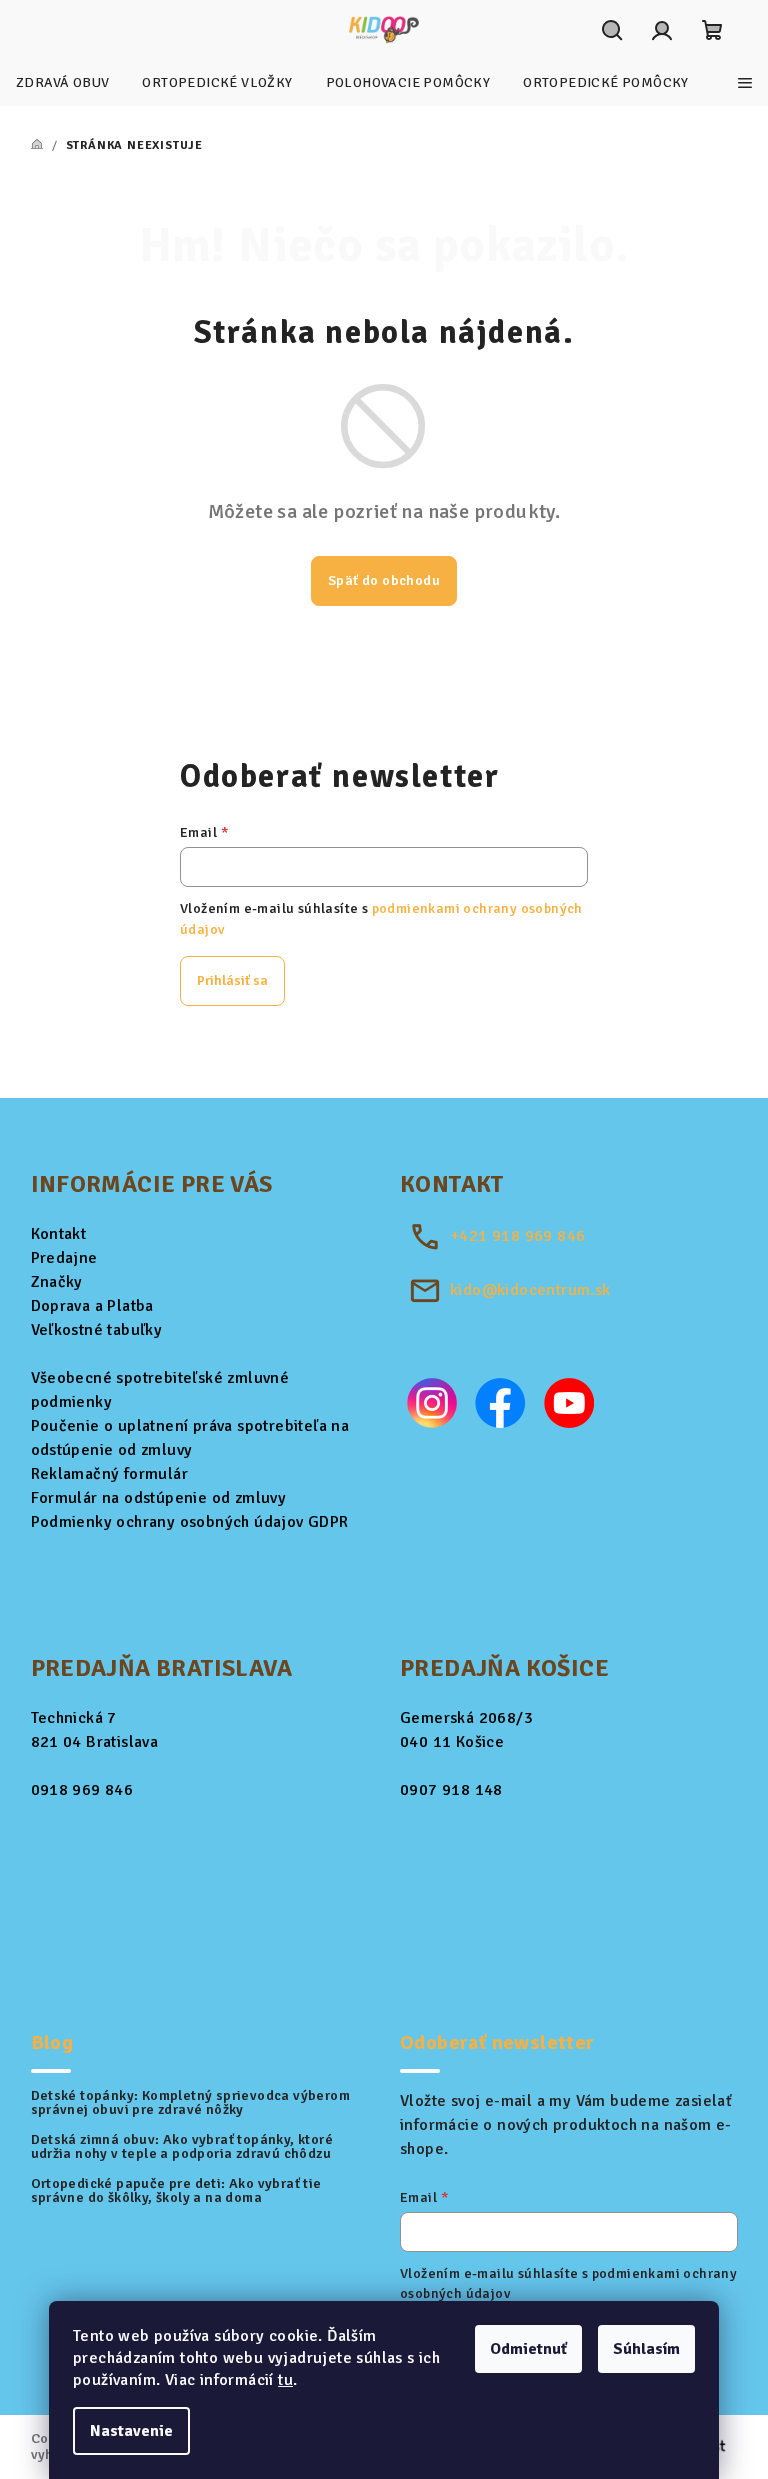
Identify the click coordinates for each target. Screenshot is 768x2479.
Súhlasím (646, 2349)
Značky (57, 1282)
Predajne (64, 1258)
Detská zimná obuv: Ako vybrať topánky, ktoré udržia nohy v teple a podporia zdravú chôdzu (182, 2147)
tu (285, 2380)
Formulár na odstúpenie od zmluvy (159, 1498)
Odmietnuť (528, 2349)
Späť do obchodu (384, 580)
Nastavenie (131, 2431)
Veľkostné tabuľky (97, 1330)
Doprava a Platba (92, 1306)
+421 (517, 1236)
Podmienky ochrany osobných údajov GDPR (190, 1522)
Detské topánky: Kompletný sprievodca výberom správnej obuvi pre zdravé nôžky (191, 2103)
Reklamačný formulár (110, 1474)
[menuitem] (62, 83)
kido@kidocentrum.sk (530, 1290)
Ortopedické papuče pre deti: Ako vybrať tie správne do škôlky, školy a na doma (176, 2191)
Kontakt (59, 1234)
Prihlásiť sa (232, 980)
